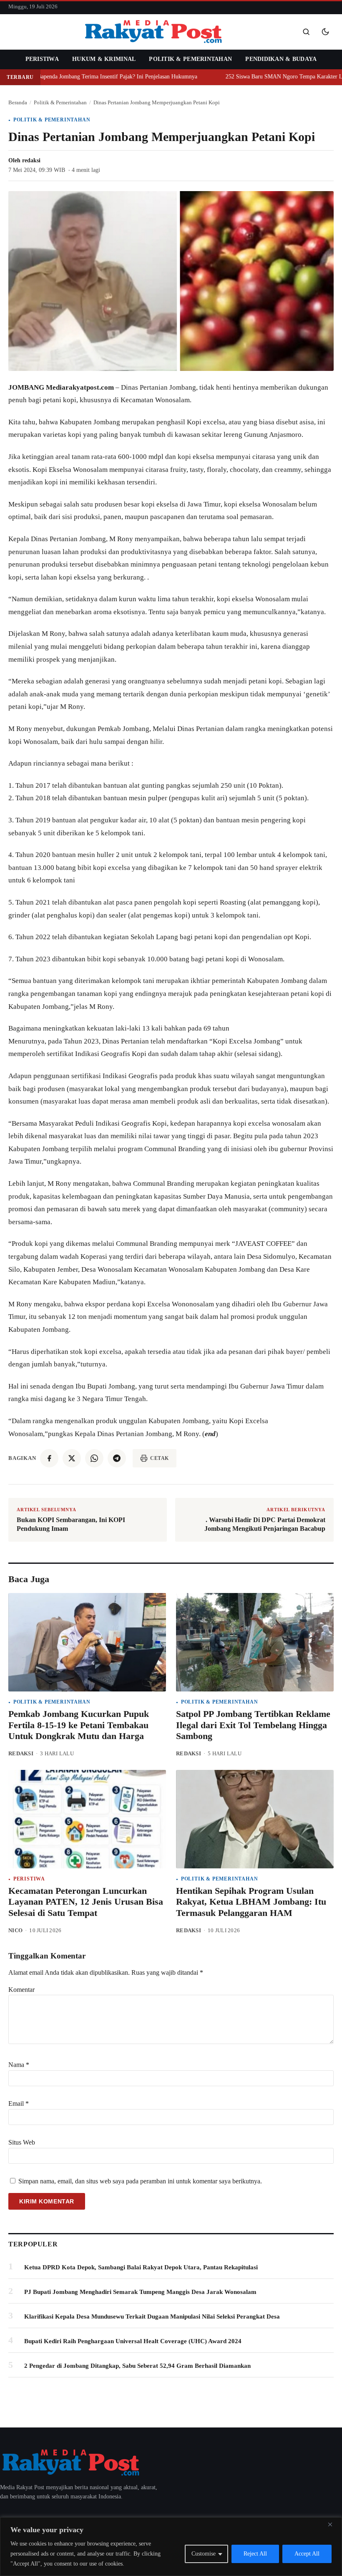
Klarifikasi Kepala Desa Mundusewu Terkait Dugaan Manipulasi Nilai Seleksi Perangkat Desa (152, 2316)
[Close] (333, 2524)
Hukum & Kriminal (104, 59)
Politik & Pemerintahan (190, 59)
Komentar (21, 1990)
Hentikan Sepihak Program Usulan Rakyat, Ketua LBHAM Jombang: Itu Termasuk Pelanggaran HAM (251, 1902)
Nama (19, 2065)
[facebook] (49, 1458)
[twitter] (72, 1458)
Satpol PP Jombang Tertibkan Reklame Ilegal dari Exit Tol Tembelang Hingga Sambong (253, 1725)
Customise (204, 2554)
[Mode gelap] (325, 32)
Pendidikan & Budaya (281, 59)
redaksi (31, 160)
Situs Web (22, 2142)
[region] (171, 2547)
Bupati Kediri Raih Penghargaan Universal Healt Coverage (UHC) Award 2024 (133, 2341)
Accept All (307, 2554)
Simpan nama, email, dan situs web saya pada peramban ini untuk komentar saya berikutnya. (140, 2181)
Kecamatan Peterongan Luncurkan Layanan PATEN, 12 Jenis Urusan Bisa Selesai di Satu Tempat (86, 1902)
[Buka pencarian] (306, 32)
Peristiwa (42, 59)
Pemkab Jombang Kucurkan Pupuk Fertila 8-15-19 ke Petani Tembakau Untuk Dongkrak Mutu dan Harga (79, 1725)
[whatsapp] (94, 1458)
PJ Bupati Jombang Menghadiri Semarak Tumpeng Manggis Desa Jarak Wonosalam (140, 2292)
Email (19, 2103)
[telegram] (117, 1458)
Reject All (255, 2554)
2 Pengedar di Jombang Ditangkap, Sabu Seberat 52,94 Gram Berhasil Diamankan (137, 2366)
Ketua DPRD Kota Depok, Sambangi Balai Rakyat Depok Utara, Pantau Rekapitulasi (141, 2267)
